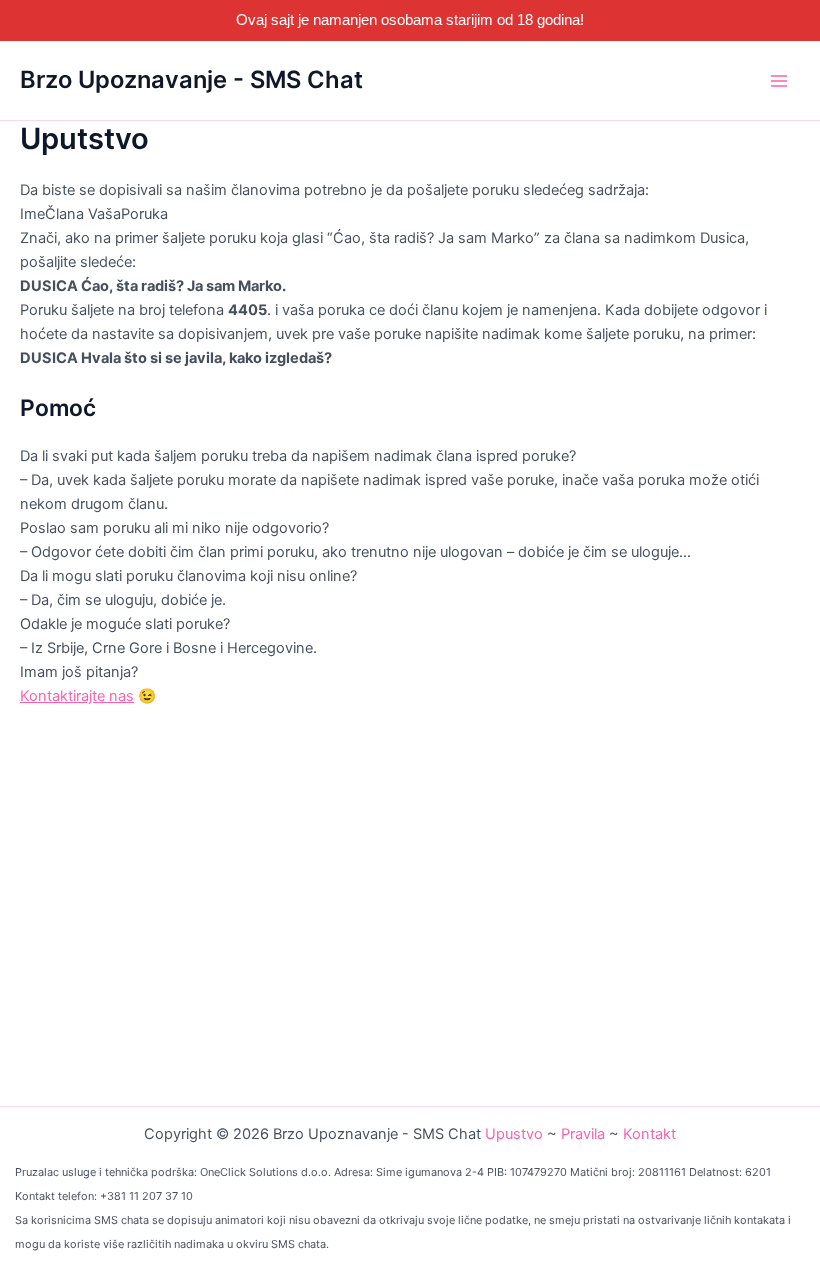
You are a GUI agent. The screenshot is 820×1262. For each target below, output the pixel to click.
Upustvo (514, 1134)
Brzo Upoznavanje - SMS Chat (191, 79)
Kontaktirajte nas (77, 696)
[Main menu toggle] (779, 81)
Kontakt (649, 1134)
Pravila (583, 1134)
